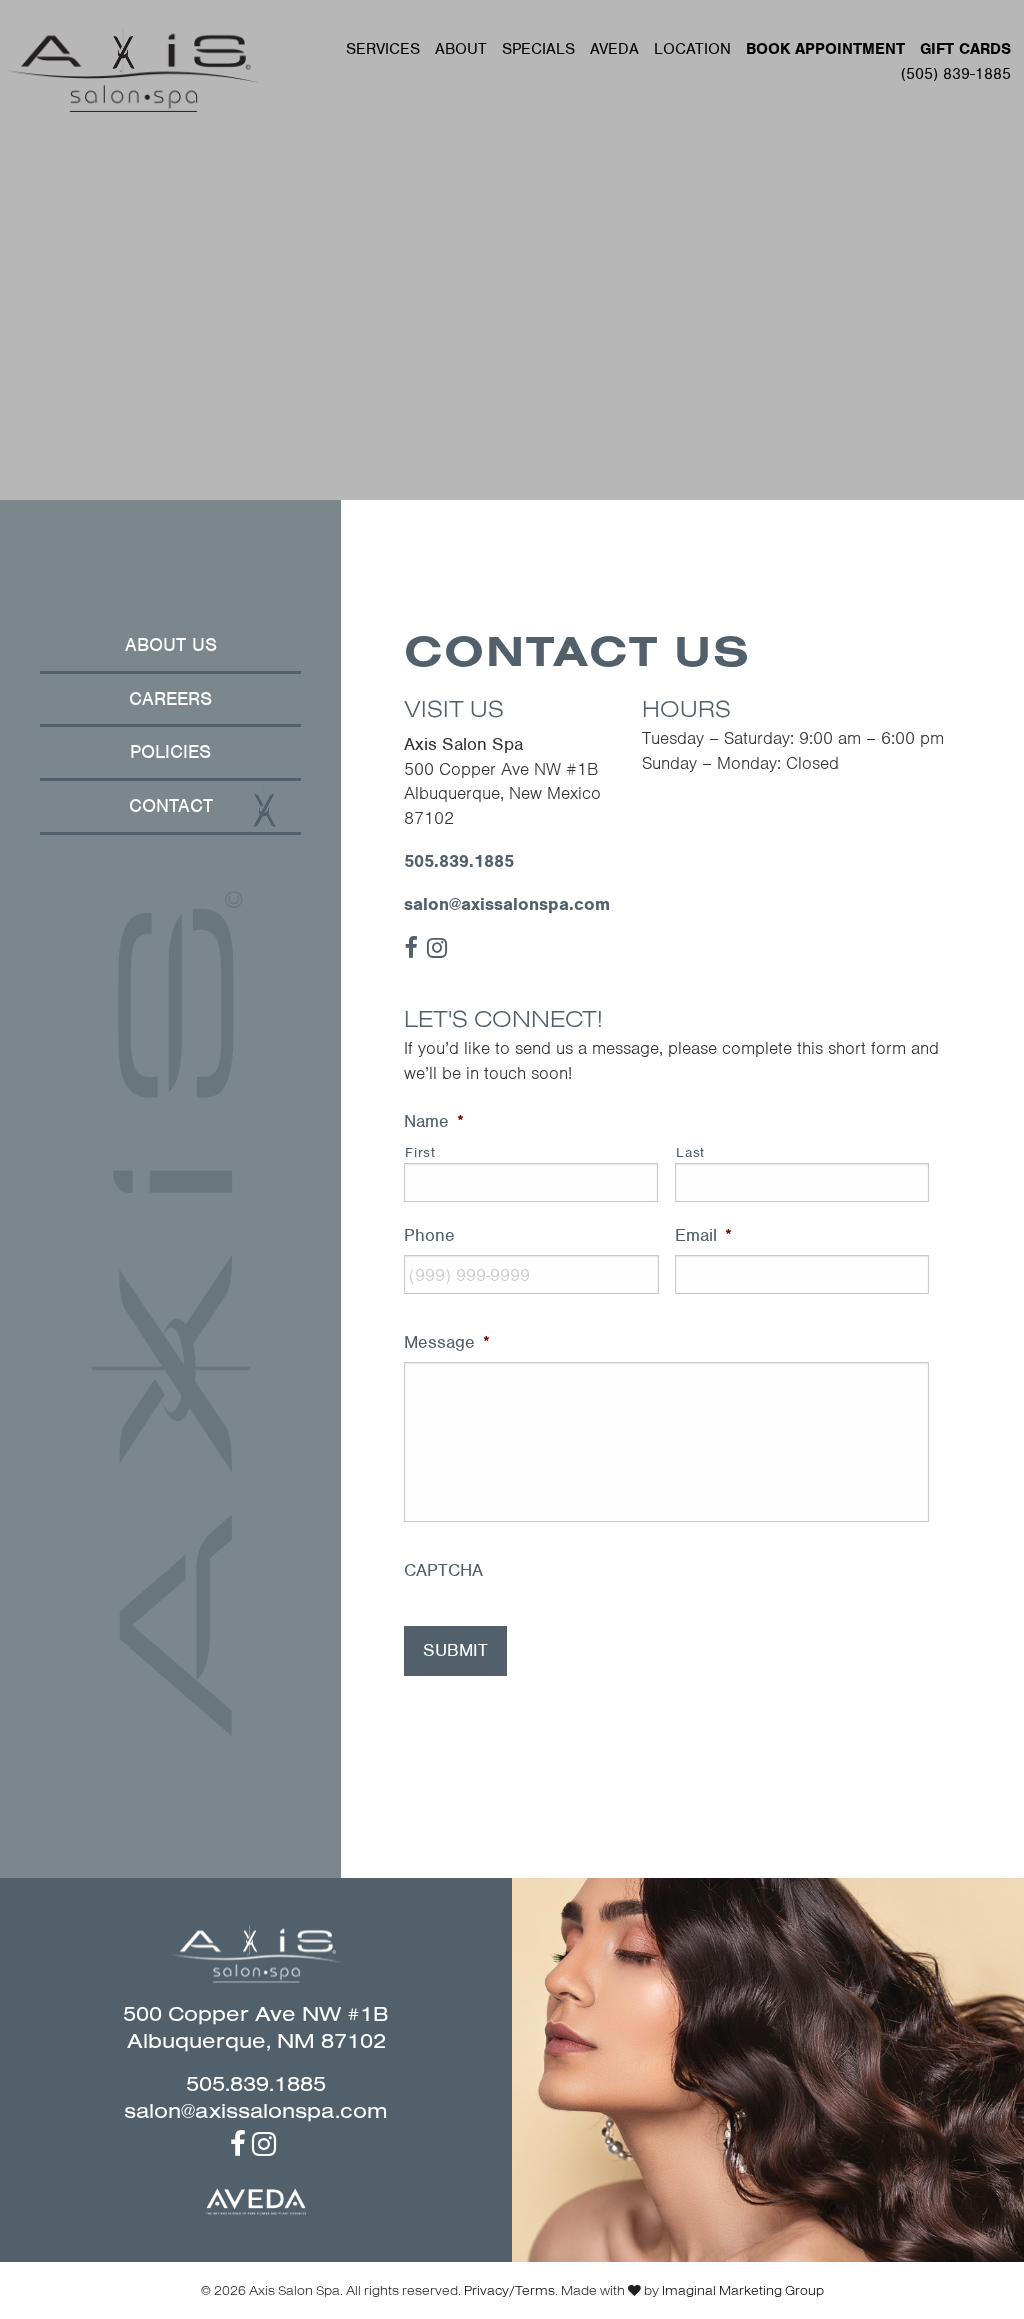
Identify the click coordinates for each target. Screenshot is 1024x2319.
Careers (170, 698)
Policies (170, 751)
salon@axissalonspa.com (507, 904)
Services (383, 49)
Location (692, 49)
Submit (455, 1650)
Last (690, 1152)
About (461, 49)
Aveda (614, 49)
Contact (171, 805)
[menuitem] (383, 49)
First (420, 1152)
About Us (171, 644)
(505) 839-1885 (956, 74)
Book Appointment (825, 49)
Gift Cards (965, 49)
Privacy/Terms (509, 2290)
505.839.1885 (459, 861)
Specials (538, 49)
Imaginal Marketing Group (743, 2290)
